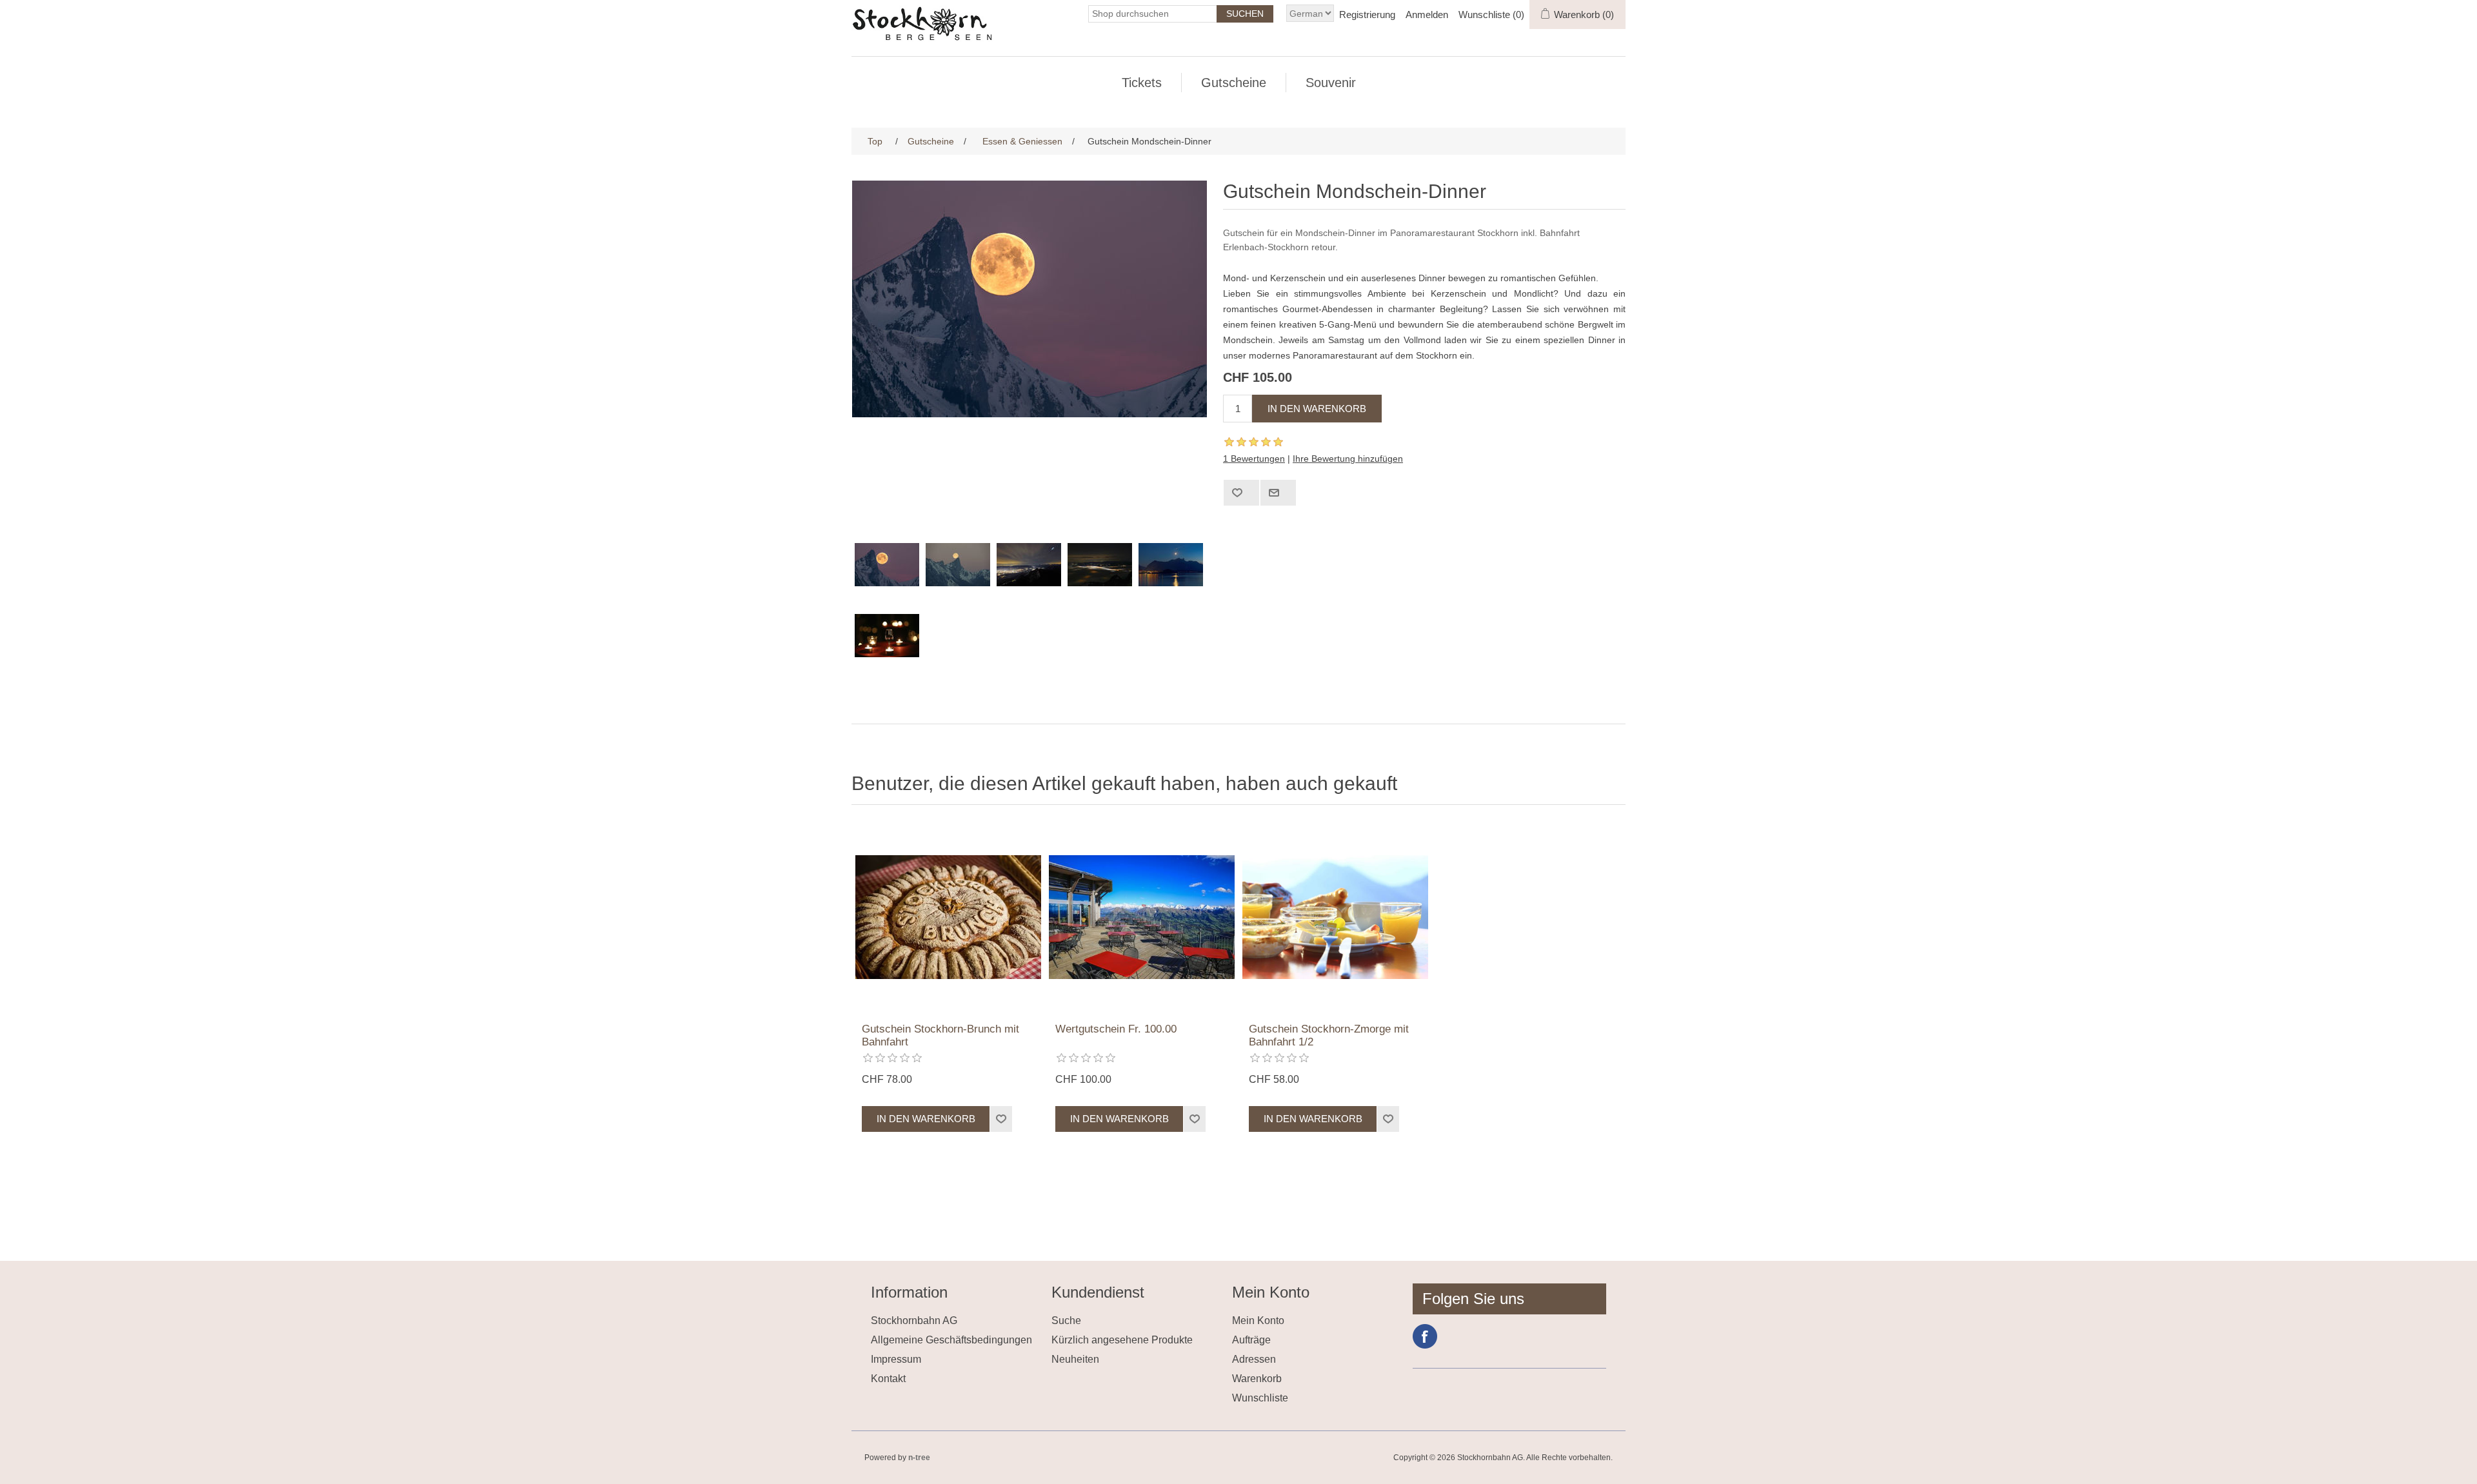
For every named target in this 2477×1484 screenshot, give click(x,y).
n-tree (919, 1458)
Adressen (1254, 1359)
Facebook (1425, 1336)
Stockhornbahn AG (914, 1321)
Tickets (1142, 83)
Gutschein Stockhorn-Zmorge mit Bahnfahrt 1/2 (1329, 1035)
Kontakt (888, 1379)
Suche (1066, 1321)
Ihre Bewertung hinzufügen (1348, 459)
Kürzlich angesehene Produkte (1122, 1340)
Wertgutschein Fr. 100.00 (1116, 1029)
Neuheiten (1075, 1359)
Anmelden (1427, 15)
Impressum (896, 1359)
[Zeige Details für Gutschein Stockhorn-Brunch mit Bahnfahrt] (948, 917)
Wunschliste (1260, 1398)
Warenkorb (1257, 1379)
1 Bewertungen (1254, 459)
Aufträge (1251, 1340)
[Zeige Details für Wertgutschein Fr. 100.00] (1142, 917)
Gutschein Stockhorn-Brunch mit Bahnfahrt (940, 1035)
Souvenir (1331, 83)
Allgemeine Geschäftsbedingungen (951, 1340)
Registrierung (1367, 15)
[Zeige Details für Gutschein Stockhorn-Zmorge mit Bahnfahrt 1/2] (1335, 917)
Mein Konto (1258, 1321)
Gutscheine (1234, 83)
